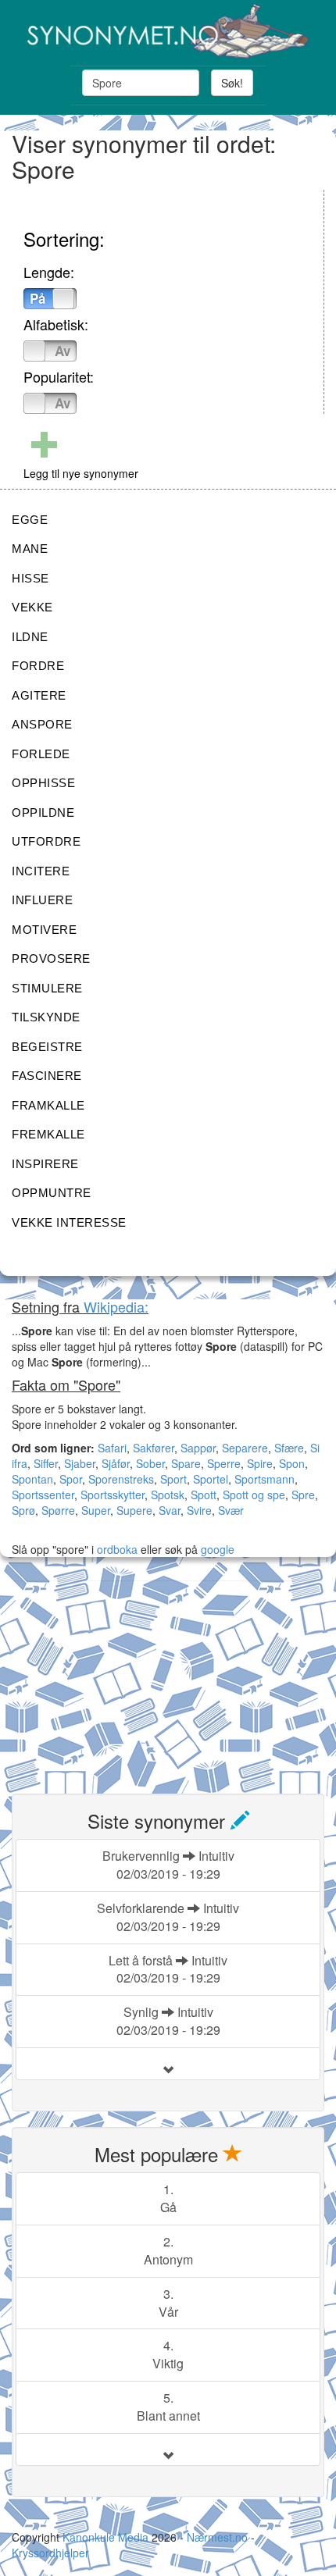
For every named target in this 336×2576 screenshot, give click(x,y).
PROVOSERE (51, 958)
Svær (231, 1510)
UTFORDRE (46, 841)
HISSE (30, 578)
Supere (134, 1510)
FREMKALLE (48, 1134)
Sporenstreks (121, 1479)
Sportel (211, 1479)
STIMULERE (47, 988)
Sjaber (80, 1463)
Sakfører (154, 1448)
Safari (112, 1448)
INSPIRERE (45, 1164)
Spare (186, 1463)
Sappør (198, 1448)
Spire (260, 1463)
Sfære (289, 1448)
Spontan (32, 1479)
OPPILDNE (43, 812)
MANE (30, 549)
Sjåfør (116, 1463)
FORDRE (38, 666)
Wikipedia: (116, 1306)
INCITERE (41, 871)
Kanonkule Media (107, 2537)
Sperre (224, 1463)
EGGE (30, 520)
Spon (292, 1463)
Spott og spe (254, 1495)
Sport (173, 1479)
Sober (150, 1463)
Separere (245, 1448)
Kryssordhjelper (50, 2553)
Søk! (232, 83)
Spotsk (168, 1495)
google (218, 1549)
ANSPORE (42, 724)
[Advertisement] (129, 1678)
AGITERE (39, 695)
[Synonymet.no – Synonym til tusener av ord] (168, 31)
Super (96, 1510)
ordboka (116, 1549)
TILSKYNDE (46, 1017)
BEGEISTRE (47, 1047)
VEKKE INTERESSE (69, 1222)
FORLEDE (41, 754)
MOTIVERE (44, 930)
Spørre (58, 1510)
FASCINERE (47, 1076)
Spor (71, 1479)
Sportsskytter (113, 1495)
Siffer (46, 1463)
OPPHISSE (43, 783)
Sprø (23, 1510)
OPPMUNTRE (52, 1193)
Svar (170, 1510)
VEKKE (32, 607)
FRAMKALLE (48, 1105)
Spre (303, 1495)
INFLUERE (42, 900)
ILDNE (30, 637)
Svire (199, 1510)
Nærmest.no (217, 2537)
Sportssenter (43, 1495)
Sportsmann (265, 1479)
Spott (204, 1495)
